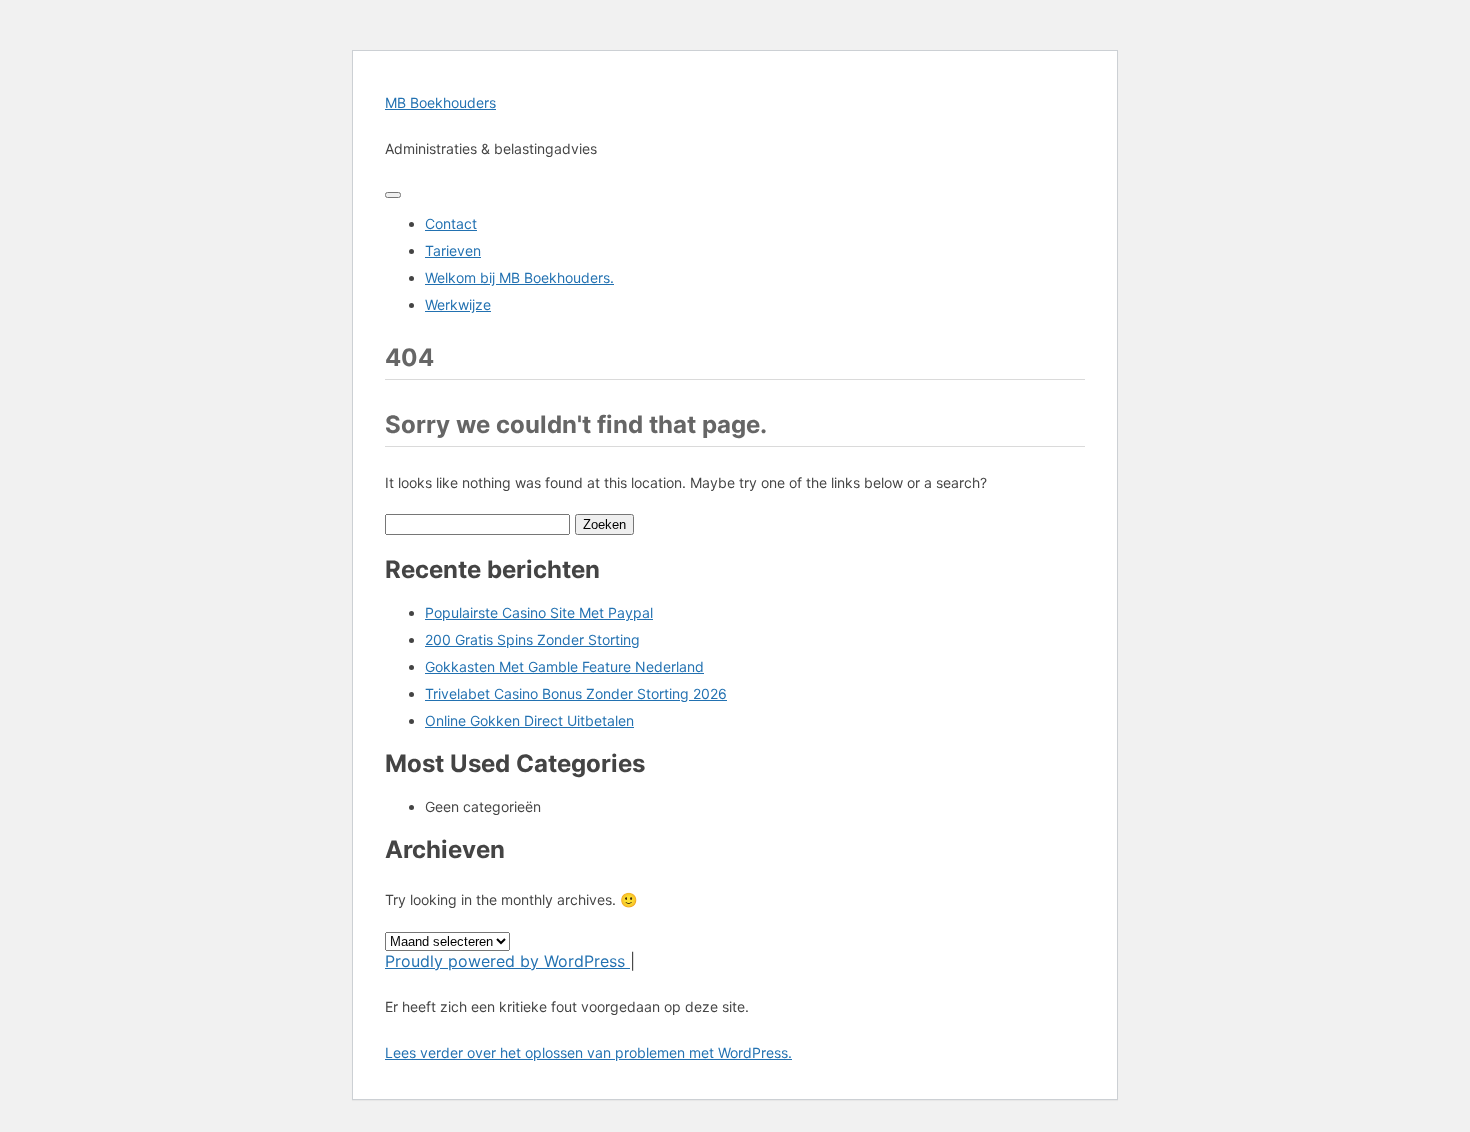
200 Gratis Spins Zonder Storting (532, 639)
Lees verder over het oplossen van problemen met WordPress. (588, 1052)
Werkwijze (458, 304)
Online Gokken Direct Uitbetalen (529, 720)
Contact (451, 223)
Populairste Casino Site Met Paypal (539, 612)
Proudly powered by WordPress (507, 961)
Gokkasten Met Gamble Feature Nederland (564, 666)
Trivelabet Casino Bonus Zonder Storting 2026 (576, 693)
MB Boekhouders (440, 102)
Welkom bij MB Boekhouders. (519, 277)
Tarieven (453, 250)
